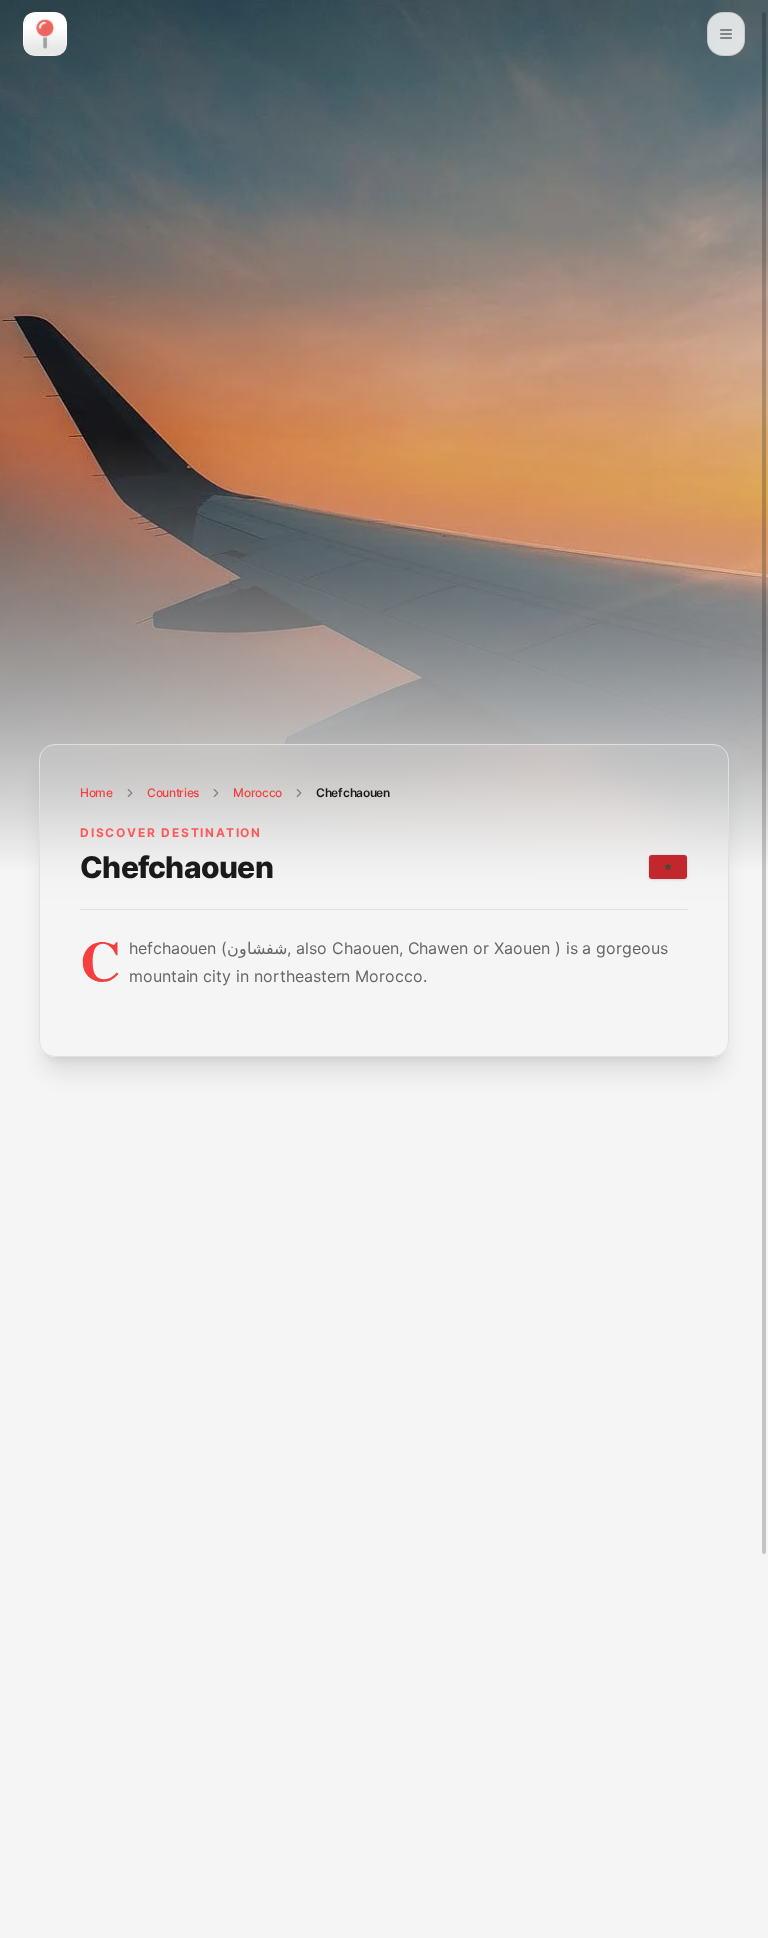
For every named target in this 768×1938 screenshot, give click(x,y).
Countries (173, 792)
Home (96, 792)
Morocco (257, 792)
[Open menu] (726, 34)
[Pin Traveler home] (45, 34)
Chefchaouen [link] (353, 792)
